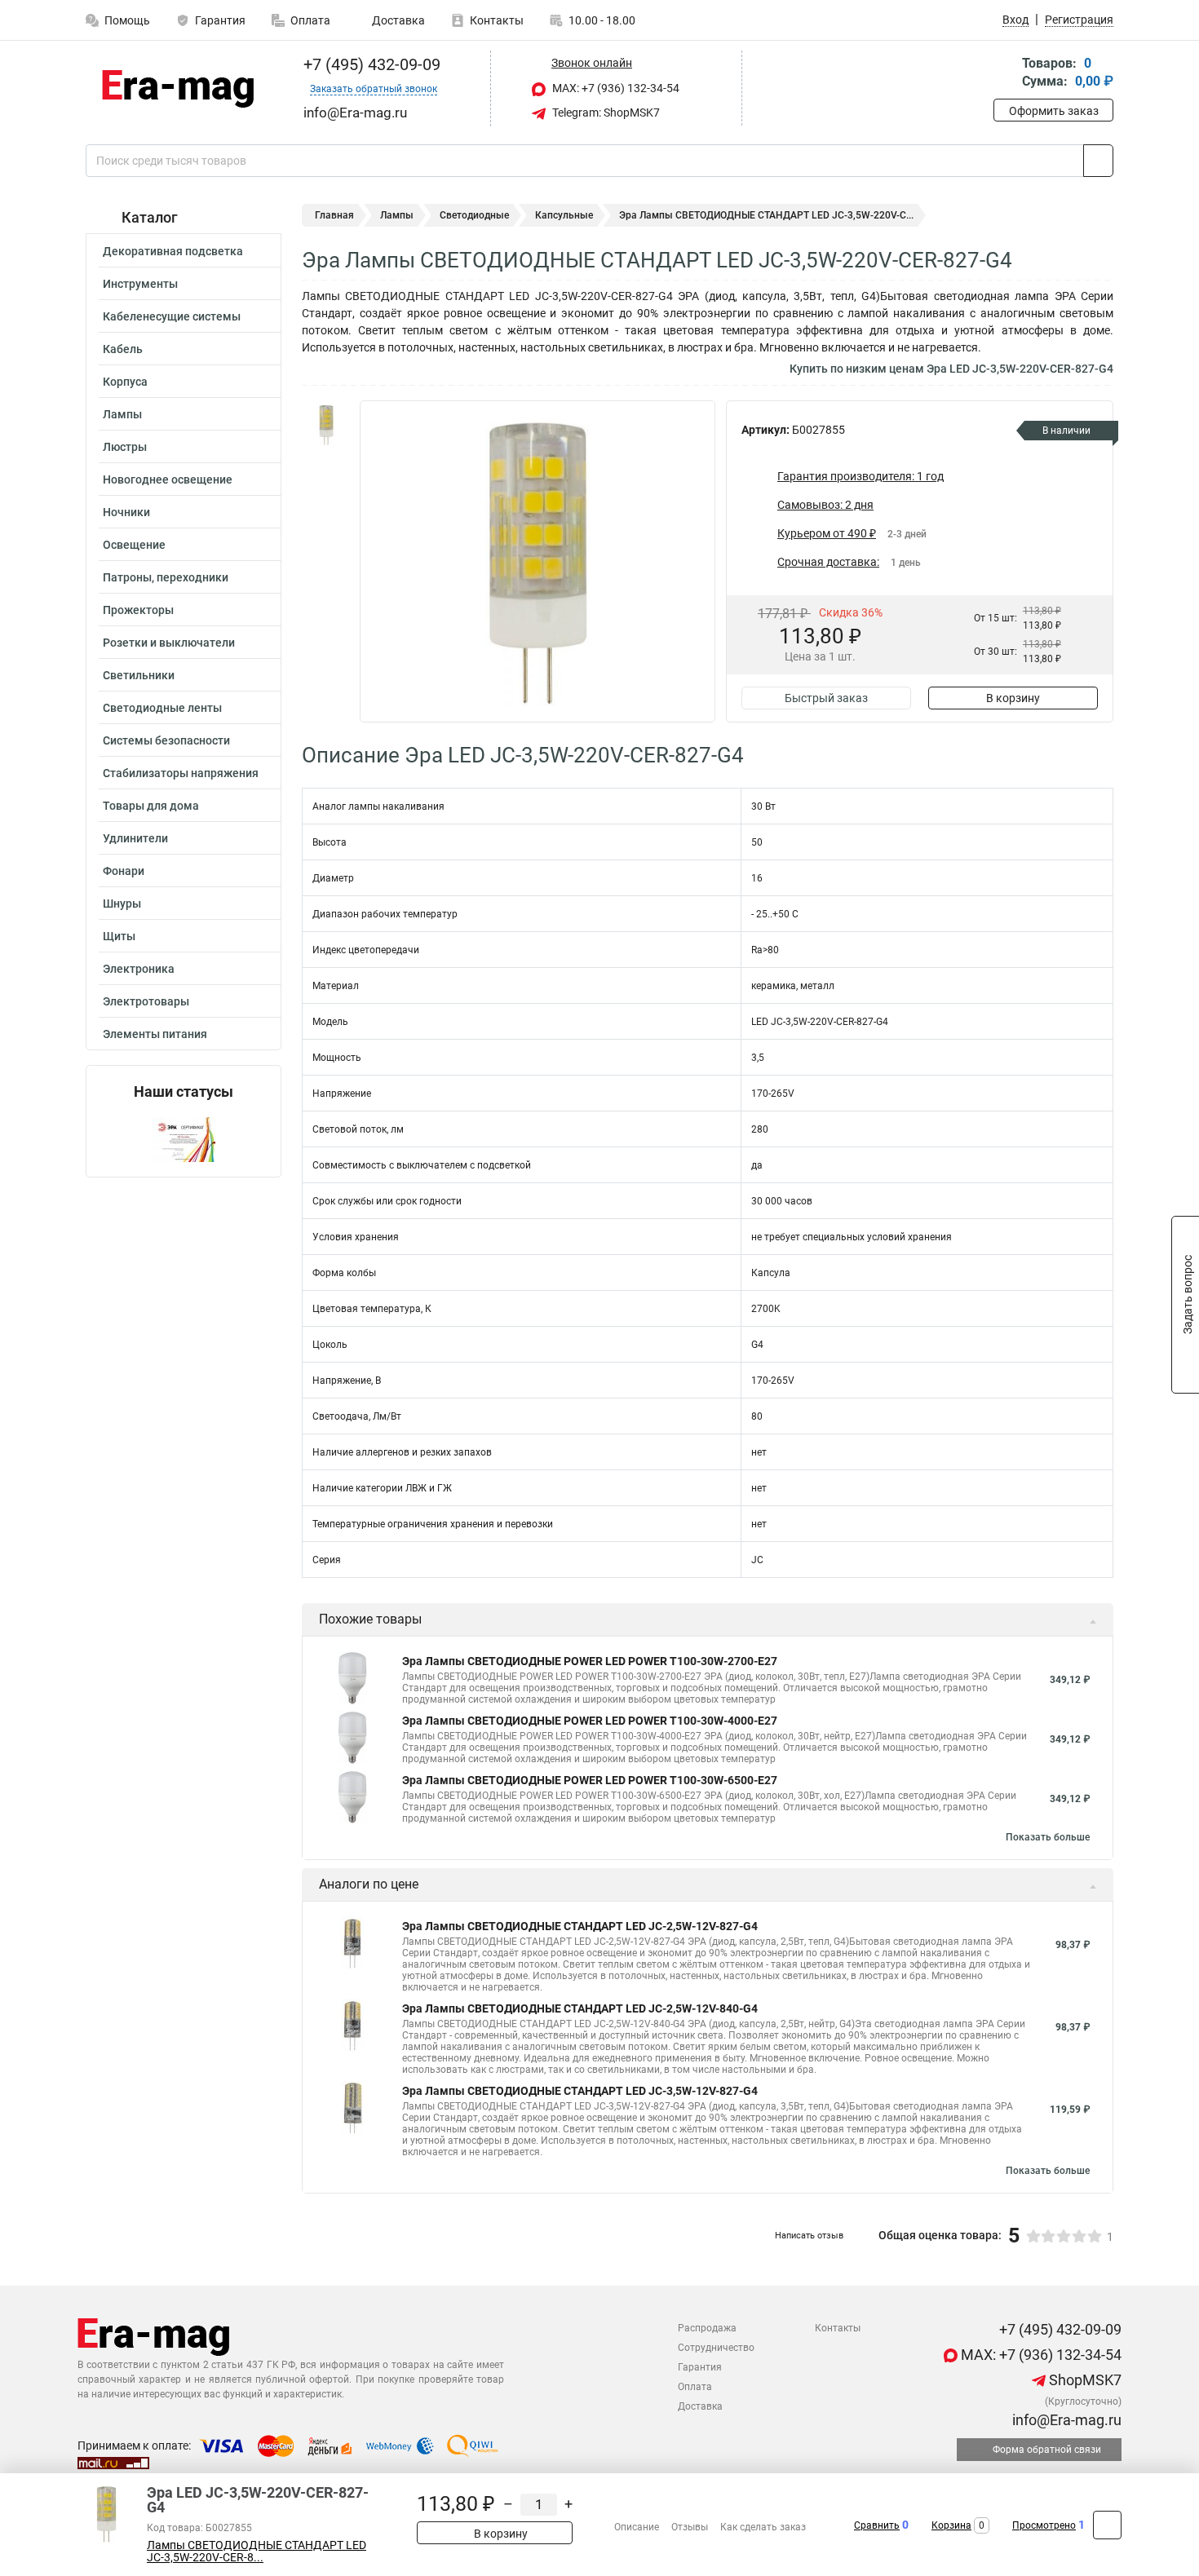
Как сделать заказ (763, 2527)
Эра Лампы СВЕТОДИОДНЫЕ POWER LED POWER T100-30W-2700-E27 (590, 1661)
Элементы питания (155, 1034)
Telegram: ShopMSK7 (605, 113)
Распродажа (707, 2328)
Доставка (397, 20)
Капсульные (564, 215)
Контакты (497, 20)
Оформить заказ (1054, 111)
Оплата (310, 20)
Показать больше (1048, 1837)
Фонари (124, 871)
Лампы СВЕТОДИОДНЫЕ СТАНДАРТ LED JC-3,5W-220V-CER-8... (257, 2552)
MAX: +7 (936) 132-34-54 (615, 88)
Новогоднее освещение (168, 479)
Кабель (123, 349)
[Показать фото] (326, 425)
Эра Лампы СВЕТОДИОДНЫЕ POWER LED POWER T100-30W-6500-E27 (590, 1780)
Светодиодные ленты (162, 708)
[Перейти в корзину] (1005, 74)
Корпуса (125, 382)
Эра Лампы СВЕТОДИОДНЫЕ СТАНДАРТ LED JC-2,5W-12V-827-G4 (580, 1926)
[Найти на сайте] (1098, 161)
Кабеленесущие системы (172, 316)
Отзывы (690, 2527)
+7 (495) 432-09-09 (370, 64)
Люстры (125, 447)
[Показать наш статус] (184, 1139)
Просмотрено (1044, 2525)
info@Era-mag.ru (1065, 2420)
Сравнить (877, 2525)
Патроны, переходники (166, 577)
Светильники (139, 675)
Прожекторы (138, 610)
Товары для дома (151, 806)
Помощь (127, 20)
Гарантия (220, 20)
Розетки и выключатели (169, 643)
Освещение (134, 545)
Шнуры (122, 904)
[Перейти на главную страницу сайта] (177, 89)
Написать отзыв (809, 2236)
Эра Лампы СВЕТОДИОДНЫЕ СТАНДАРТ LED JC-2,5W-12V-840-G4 (580, 2008)
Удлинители (135, 838)
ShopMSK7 (1084, 2380)
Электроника (139, 969)
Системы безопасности (166, 740)
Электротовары (146, 1001)
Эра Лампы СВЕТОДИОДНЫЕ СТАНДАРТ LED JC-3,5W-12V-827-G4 (580, 2091)
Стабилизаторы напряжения (181, 773)
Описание (637, 2527)
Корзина (951, 2525)
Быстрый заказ (826, 698)
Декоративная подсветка (173, 251)
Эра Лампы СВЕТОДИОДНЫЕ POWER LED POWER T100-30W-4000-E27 (590, 1721)
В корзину (1013, 698)
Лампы (122, 414)
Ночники (126, 512)
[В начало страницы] (1107, 2525)
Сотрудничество (716, 2348)
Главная (334, 215)
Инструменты (140, 284)
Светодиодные (474, 215)
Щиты (119, 936)
